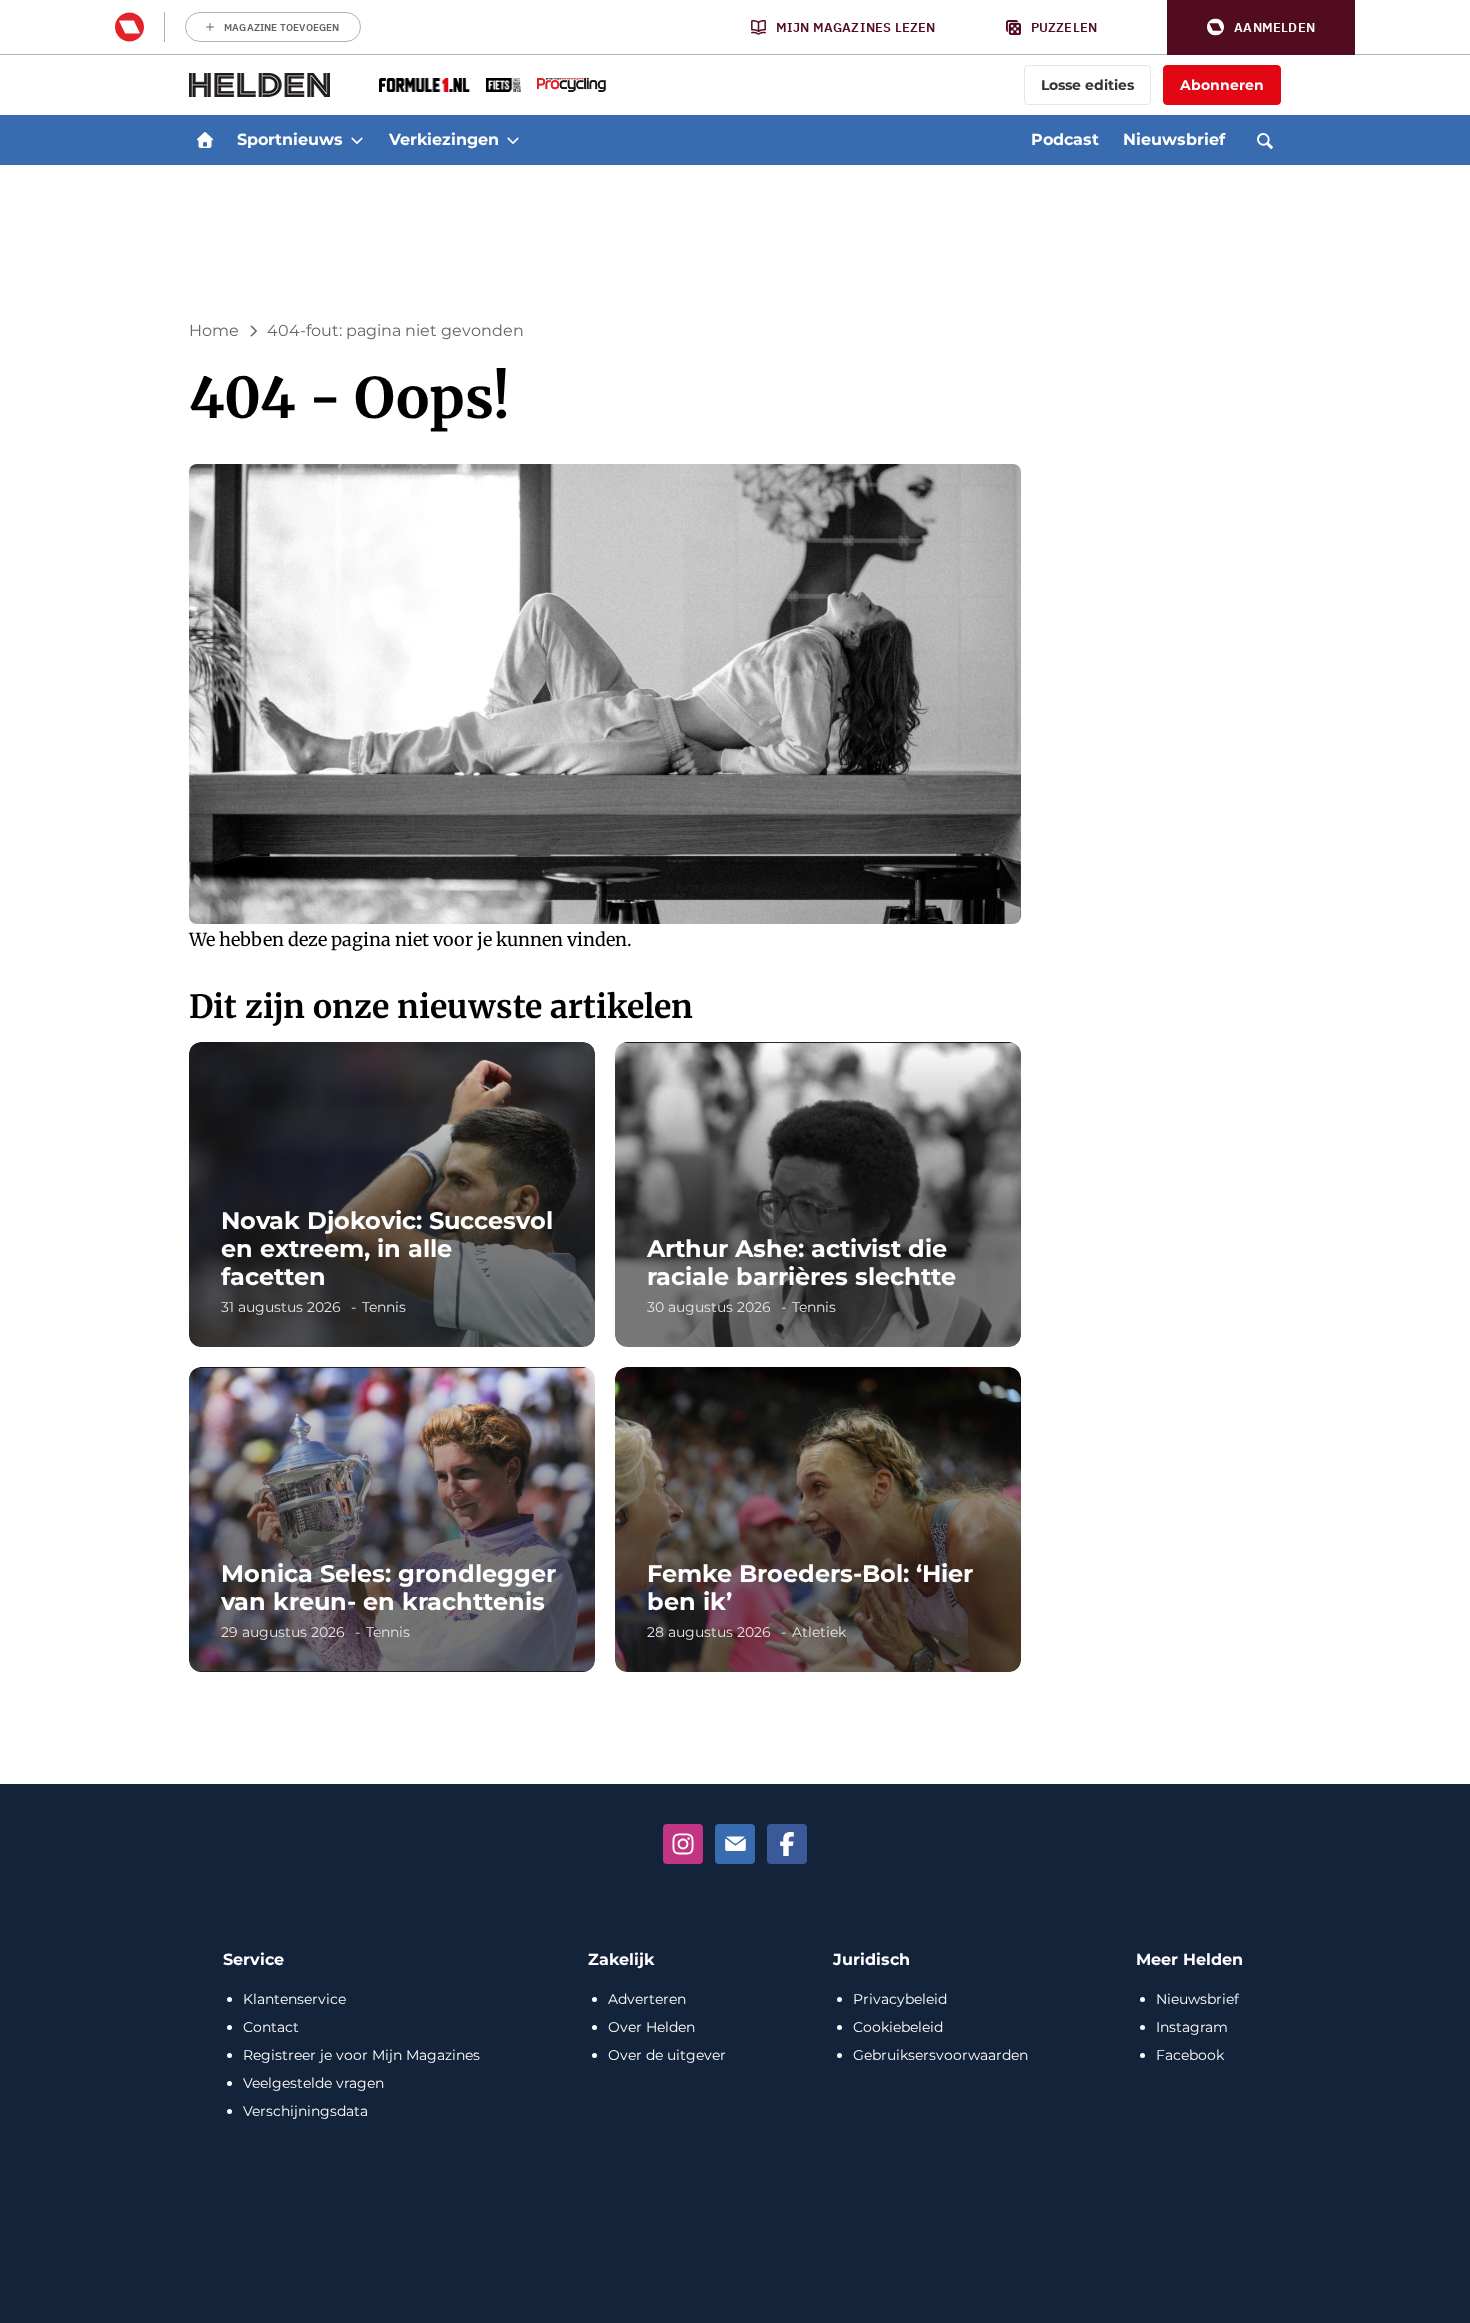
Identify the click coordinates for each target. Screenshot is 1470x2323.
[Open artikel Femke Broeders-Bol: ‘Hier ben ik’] (818, 1519)
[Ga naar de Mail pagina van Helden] (735, 1844)
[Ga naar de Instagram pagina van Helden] (683, 1844)
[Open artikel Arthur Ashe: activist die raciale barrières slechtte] (818, 1194)
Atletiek (819, 1632)
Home (214, 330)
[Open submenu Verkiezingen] (513, 140)
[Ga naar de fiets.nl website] (503, 85)
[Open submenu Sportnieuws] (357, 140)
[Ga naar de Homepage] (260, 85)
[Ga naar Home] (205, 140)
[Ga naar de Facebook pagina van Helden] (787, 1844)
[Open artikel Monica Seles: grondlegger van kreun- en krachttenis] (392, 1519)
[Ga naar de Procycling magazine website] (571, 85)
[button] (1261, 27)
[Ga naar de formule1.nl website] (424, 85)
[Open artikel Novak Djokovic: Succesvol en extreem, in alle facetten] (392, 1194)
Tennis (384, 1307)
